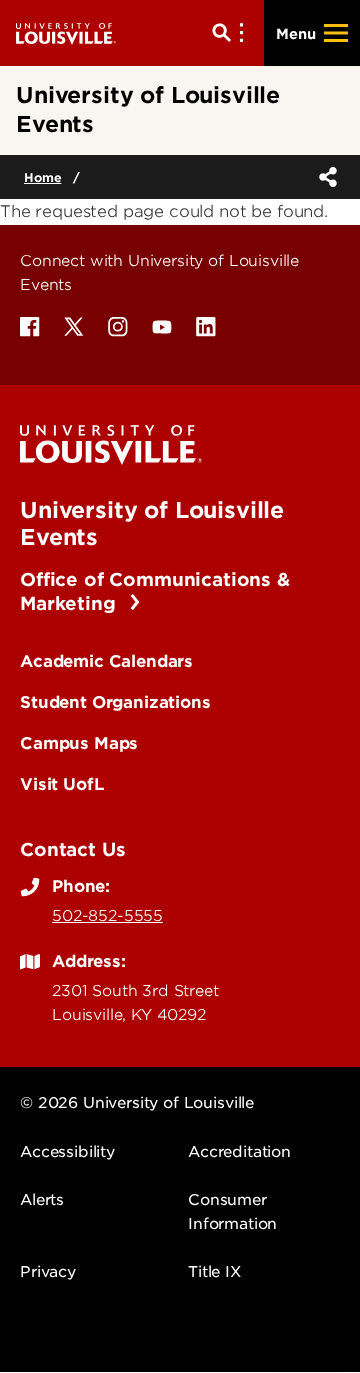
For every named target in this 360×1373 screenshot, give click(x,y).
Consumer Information (232, 1212)
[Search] (232, 33)
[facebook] (30, 327)
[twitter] (74, 327)
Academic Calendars (106, 661)
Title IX (214, 1272)
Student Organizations (115, 702)
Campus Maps (79, 743)
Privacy (48, 1272)
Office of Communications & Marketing (155, 591)
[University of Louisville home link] (66, 32)
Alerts (42, 1200)
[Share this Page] (324, 177)
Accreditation (239, 1152)
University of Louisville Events (152, 523)
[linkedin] (206, 327)
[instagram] (118, 327)
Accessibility (67, 1152)
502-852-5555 (107, 916)
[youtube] (162, 327)
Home (42, 177)
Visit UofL (62, 784)
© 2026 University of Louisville (137, 1103)
